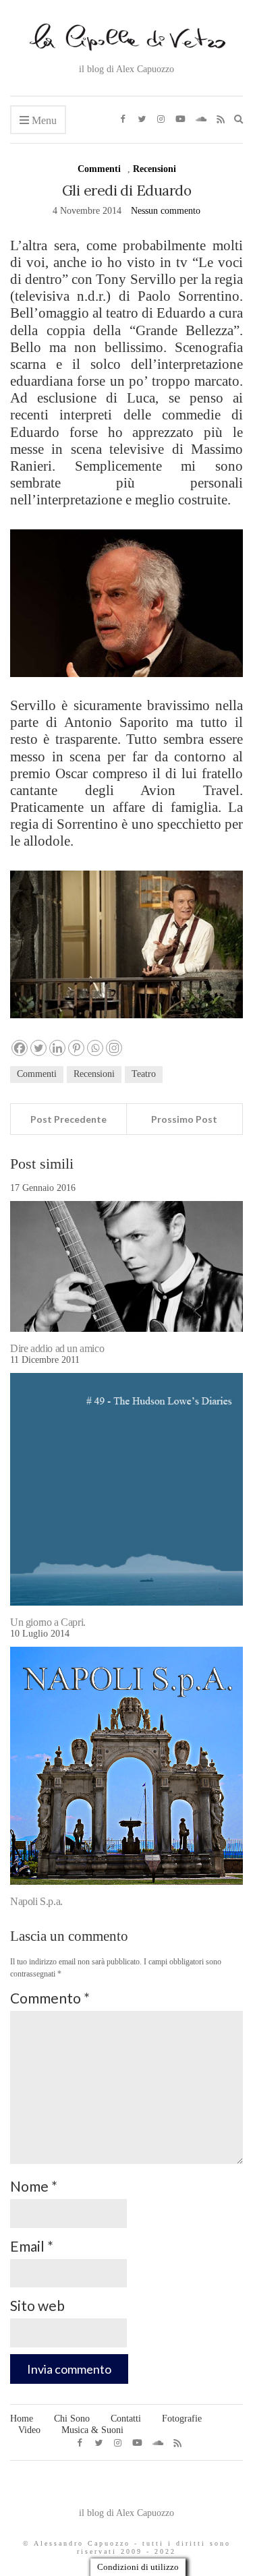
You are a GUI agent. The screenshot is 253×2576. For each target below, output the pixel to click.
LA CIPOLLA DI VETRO (127, 2489)
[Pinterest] (76, 1048)
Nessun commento (166, 211)
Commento (50, 1998)
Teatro (144, 1074)
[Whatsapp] (95, 1048)
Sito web (37, 2305)
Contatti (126, 2419)
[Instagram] (114, 1048)
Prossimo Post (184, 1119)
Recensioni (154, 169)
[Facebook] (20, 1048)
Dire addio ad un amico (57, 1348)
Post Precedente (68, 1119)
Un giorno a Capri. (48, 1622)
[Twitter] (38, 1048)
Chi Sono (72, 2419)
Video (29, 2430)
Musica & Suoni (92, 2430)
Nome (34, 2186)
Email (32, 2246)
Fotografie (182, 2419)
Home (22, 2419)
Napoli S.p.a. (36, 1901)
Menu (43, 120)
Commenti (99, 169)
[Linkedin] (57, 1048)
